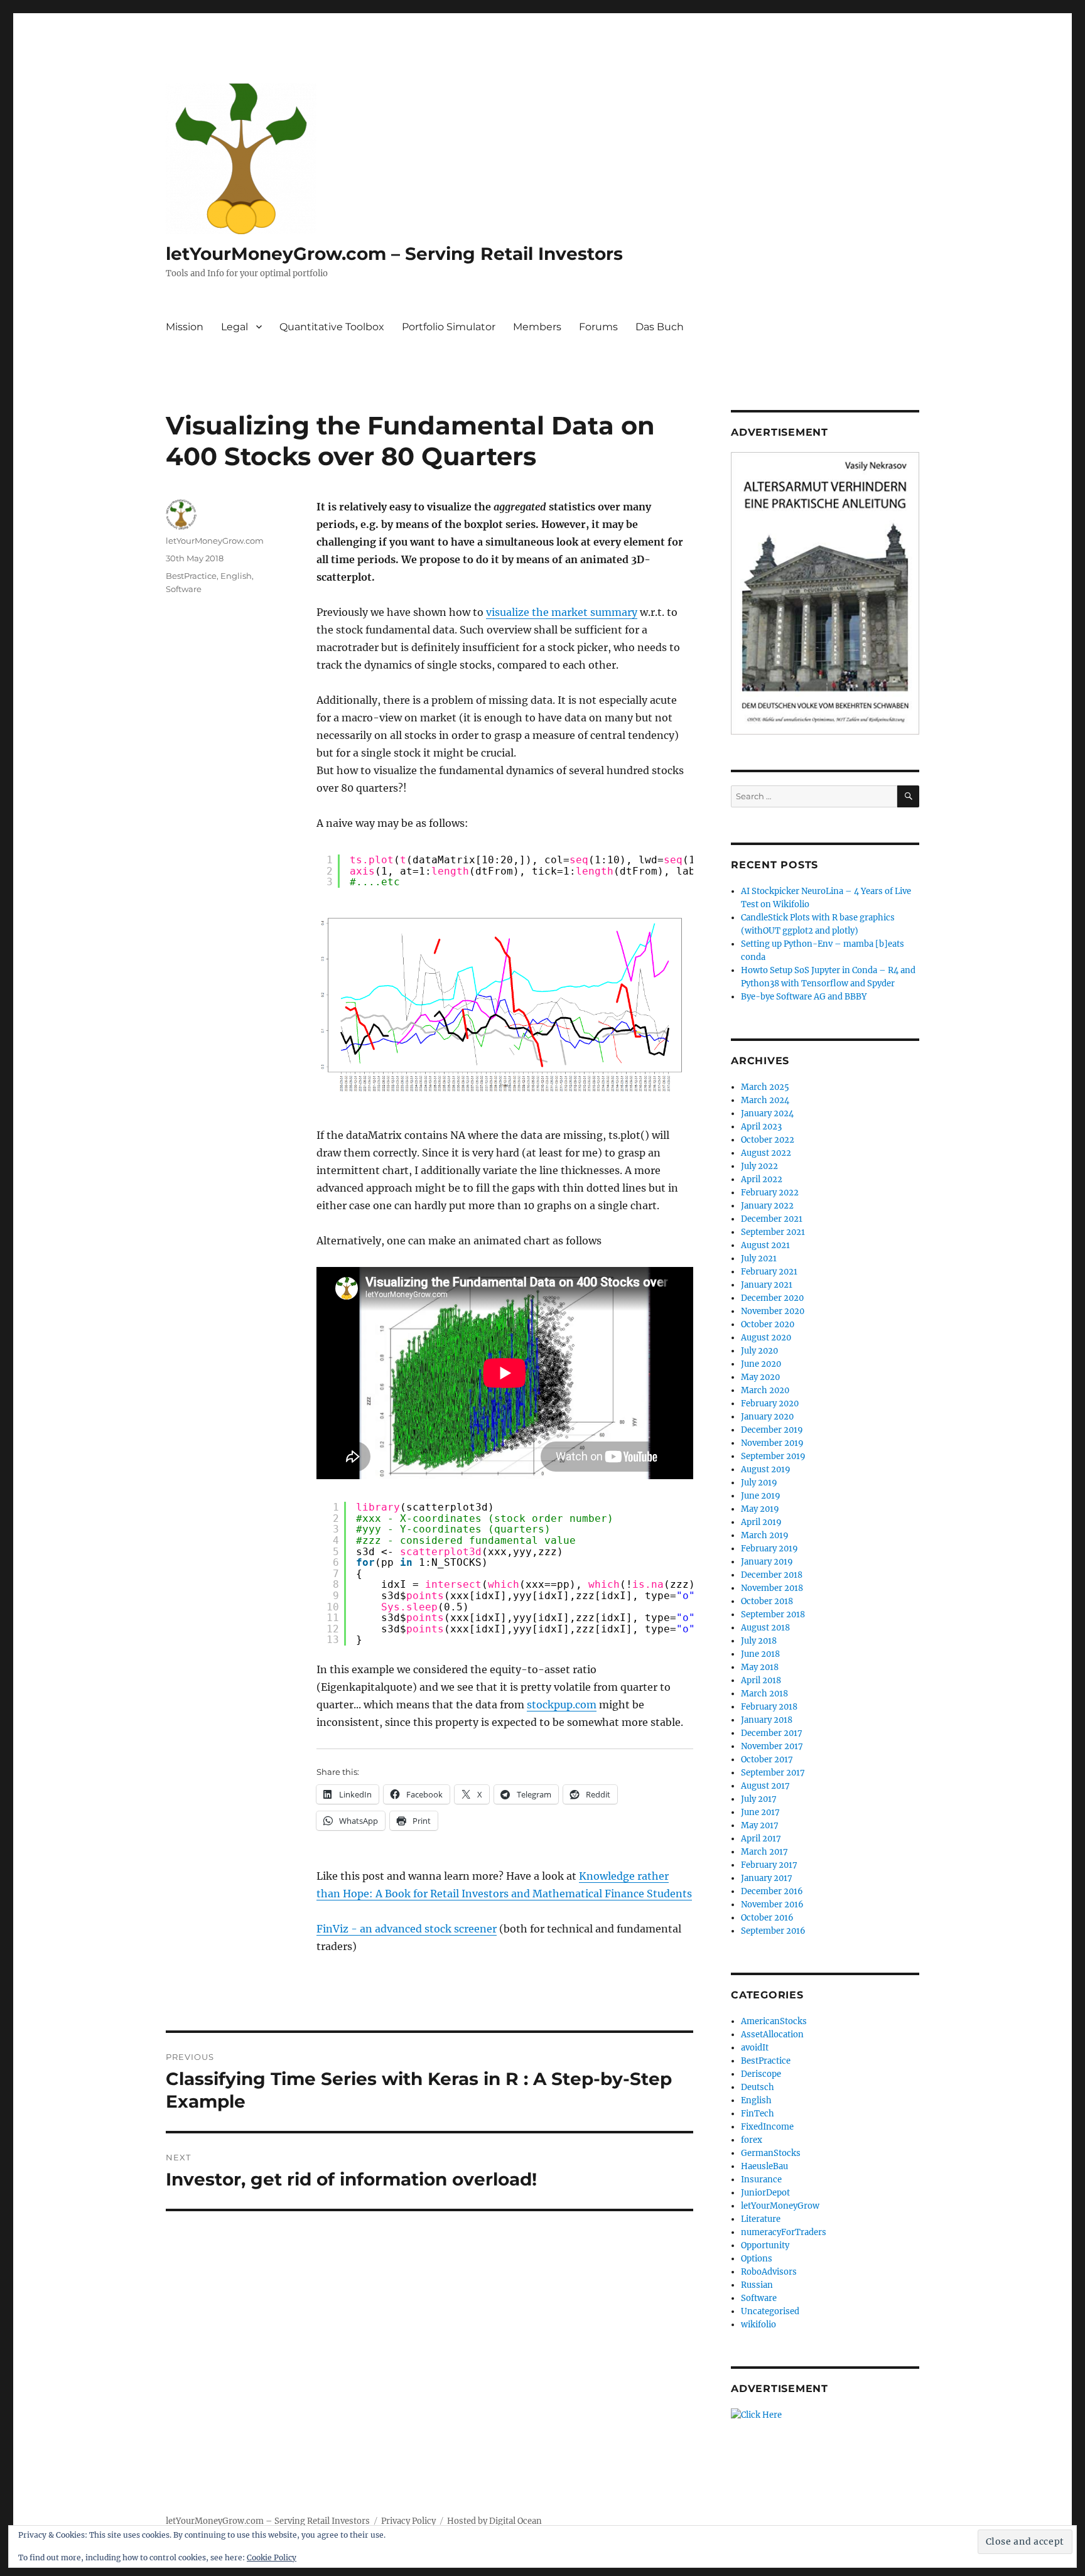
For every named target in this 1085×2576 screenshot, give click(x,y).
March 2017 (764, 1852)
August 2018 (765, 1628)
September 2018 (773, 1614)
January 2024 (767, 1113)
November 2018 (772, 1588)
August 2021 (765, 1245)
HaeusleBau (764, 2166)
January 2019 (767, 1562)
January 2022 (767, 1206)
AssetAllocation (772, 2034)
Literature (761, 2219)
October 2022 (768, 1140)
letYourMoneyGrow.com (215, 541)
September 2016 (773, 1931)
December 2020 (772, 1298)
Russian (757, 2285)
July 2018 (759, 1641)
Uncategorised (770, 2311)
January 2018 (767, 1720)
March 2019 (765, 1535)
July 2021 (759, 1258)
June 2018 (760, 1654)
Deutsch (758, 2087)
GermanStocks (771, 2153)
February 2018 (769, 1707)
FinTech (758, 2114)
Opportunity (765, 2245)
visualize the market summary (562, 612)
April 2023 (761, 1127)
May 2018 (760, 1667)
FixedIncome (767, 2127)
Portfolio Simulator (449, 327)
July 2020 (759, 1351)
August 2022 (766, 1153)
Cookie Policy (272, 2557)
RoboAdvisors (769, 2272)
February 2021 (769, 1272)
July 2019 (759, 1483)
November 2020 (773, 1311)
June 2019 (761, 1496)
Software (184, 589)
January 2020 (767, 1417)
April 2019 (761, 1522)
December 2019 (772, 1430)
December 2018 (772, 1575)
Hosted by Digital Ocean (494, 2521)
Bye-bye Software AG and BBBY (804, 997)
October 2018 (767, 1601)
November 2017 (772, 1746)
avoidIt (755, 2048)
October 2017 (767, 1760)
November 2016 (772, 1905)
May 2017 (760, 1825)
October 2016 (767, 1918)
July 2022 (759, 1166)
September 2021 (773, 1232)
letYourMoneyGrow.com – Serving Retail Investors (394, 254)
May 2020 (760, 1377)
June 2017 (760, 1812)
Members (537, 327)
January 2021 (767, 1285)
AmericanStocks (774, 2021)
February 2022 (770, 1193)
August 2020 (766, 1338)
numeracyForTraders (784, 2232)
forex (752, 2140)
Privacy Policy (408, 2521)
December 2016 (772, 1891)
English (236, 576)
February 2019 (769, 1549)
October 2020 (768, 1324)
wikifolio (758, 2325)
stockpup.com (562, 1705)
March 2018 (764, 1694)
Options (757, 2259)
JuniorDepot (765, 2193)
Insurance (761, 2180)
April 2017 (761, 1839)
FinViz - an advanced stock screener (407, 1929)
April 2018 (761, 1680)
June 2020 (761, 1364)
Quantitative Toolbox (332, 327)
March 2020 (765, 1390)
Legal (235, 327)
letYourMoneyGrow (780, 2206)
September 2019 (773, 1456)
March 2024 (765, 1100)
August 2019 (766, 1469)
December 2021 (772, 1219)
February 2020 (770, 1404)
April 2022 (762, 1179)
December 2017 (772, 1733)
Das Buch (660, 327)
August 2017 (765, 1786)
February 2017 (769, 1865)
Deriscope (761, 2074)
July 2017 (759, 1799)
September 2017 (773, 1773)
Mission (185, 327)
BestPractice (191, 576)
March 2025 (765, 1087)
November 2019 (772, 1443)
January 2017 (767, 1878)
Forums (598, 327)
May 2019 (760, 1509)
